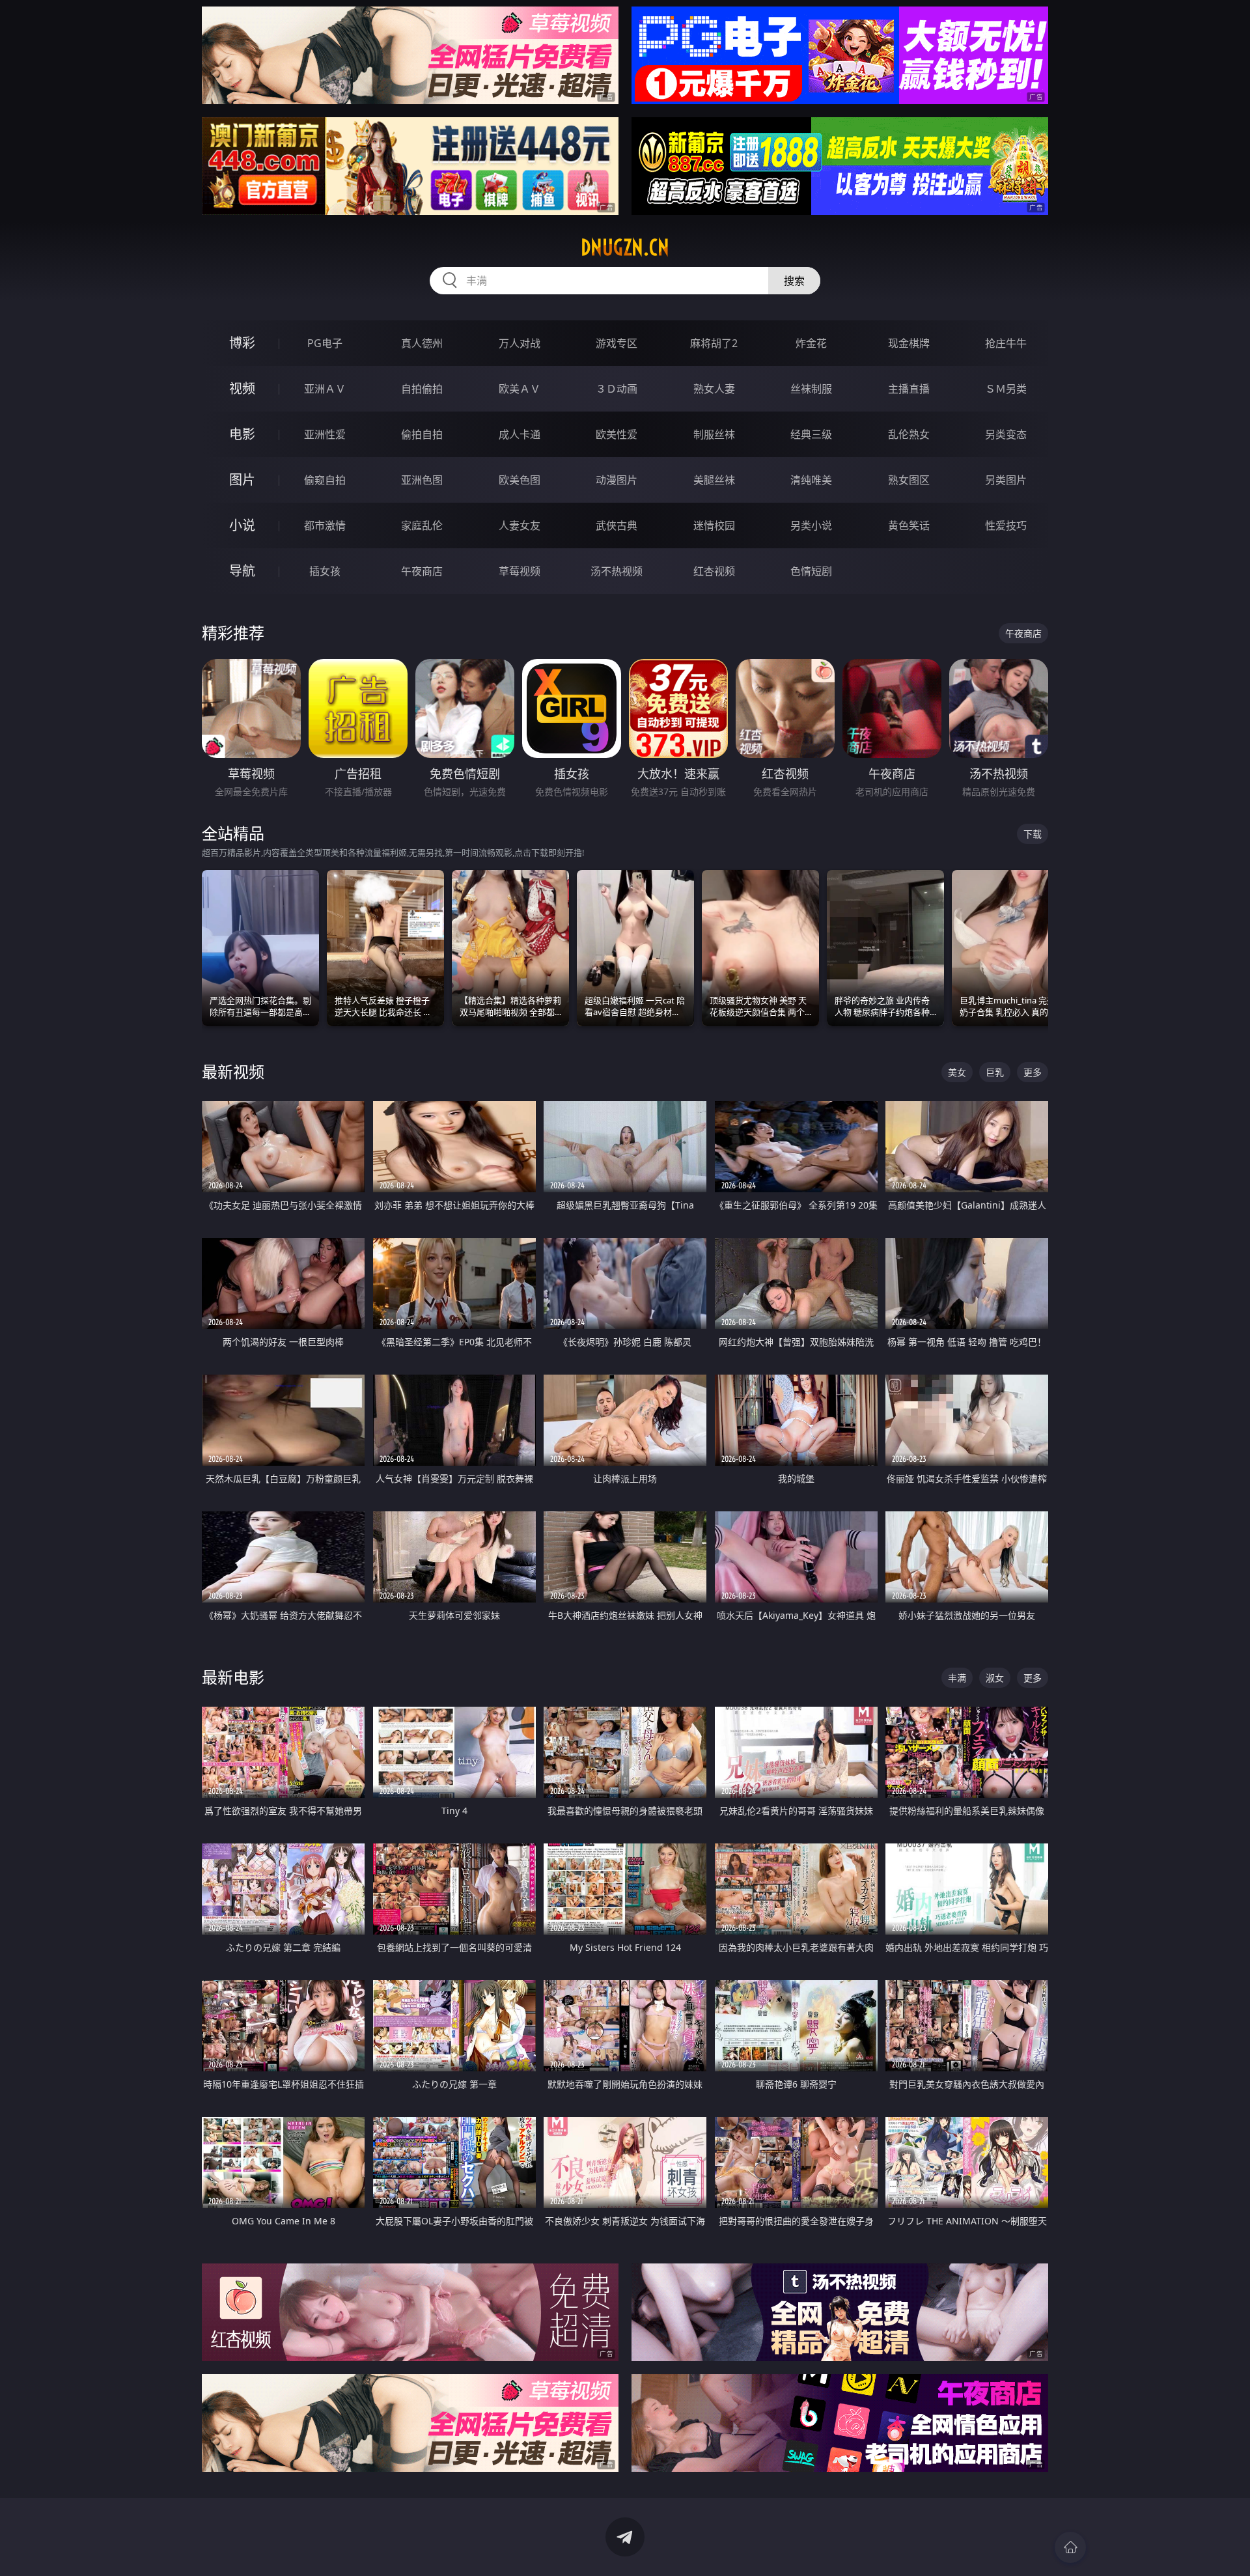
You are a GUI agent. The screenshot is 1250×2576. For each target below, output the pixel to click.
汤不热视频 (617, 571)
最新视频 (233, 1071)
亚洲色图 (422, 480)
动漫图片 (617, 480)
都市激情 (325, 525)
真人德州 (422, 343)
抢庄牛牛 (1006, 343)
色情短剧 (811, 571)
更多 (1033, 1072)
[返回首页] (1070, 2547)
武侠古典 (617, 525)
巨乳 (995, 1072)
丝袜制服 (811, 389)
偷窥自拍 (325, 480)
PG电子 (325, 343)
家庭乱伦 (422, 525)
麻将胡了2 (714, 343)
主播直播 (909, 389)
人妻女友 (520, 525)
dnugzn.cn (625, 247)
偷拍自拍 (422, 434)
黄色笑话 (909, 525)
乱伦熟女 (909, 434)
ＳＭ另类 (1006, 389)
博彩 (242, 343)
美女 (957, 1072)
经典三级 (811, 434)
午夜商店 (422, 571)
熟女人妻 (714, 389)
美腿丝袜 (714, 480)
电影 (242, 434)
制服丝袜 (714, 434)
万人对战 (520, 343)
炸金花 (811, 343)
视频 (242, 388)
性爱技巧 (1006, 525)
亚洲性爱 (325, 434)
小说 (242, 525)
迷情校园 (714, 525)
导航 (242, 571)
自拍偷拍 (422, 389)
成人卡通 (520, 434)
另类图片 (1006, 480)
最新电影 (233, 1677)
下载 (1033, 834)
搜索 (794, 281)
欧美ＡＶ (520, 389)
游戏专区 (617, 343)
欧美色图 (520, 480)
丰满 (957, 1678)
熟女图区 (909, 480)
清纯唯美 (811, 480)
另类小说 (811, 525)
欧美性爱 (617, 434)
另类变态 (1006, 434)
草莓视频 (520, 571)
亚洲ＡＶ (325, 389)
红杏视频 (714, 571)
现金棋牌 (909, 343)
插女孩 (325, 571)
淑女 (995, 1678)
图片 (242, 480)
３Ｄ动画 (617, 389)
